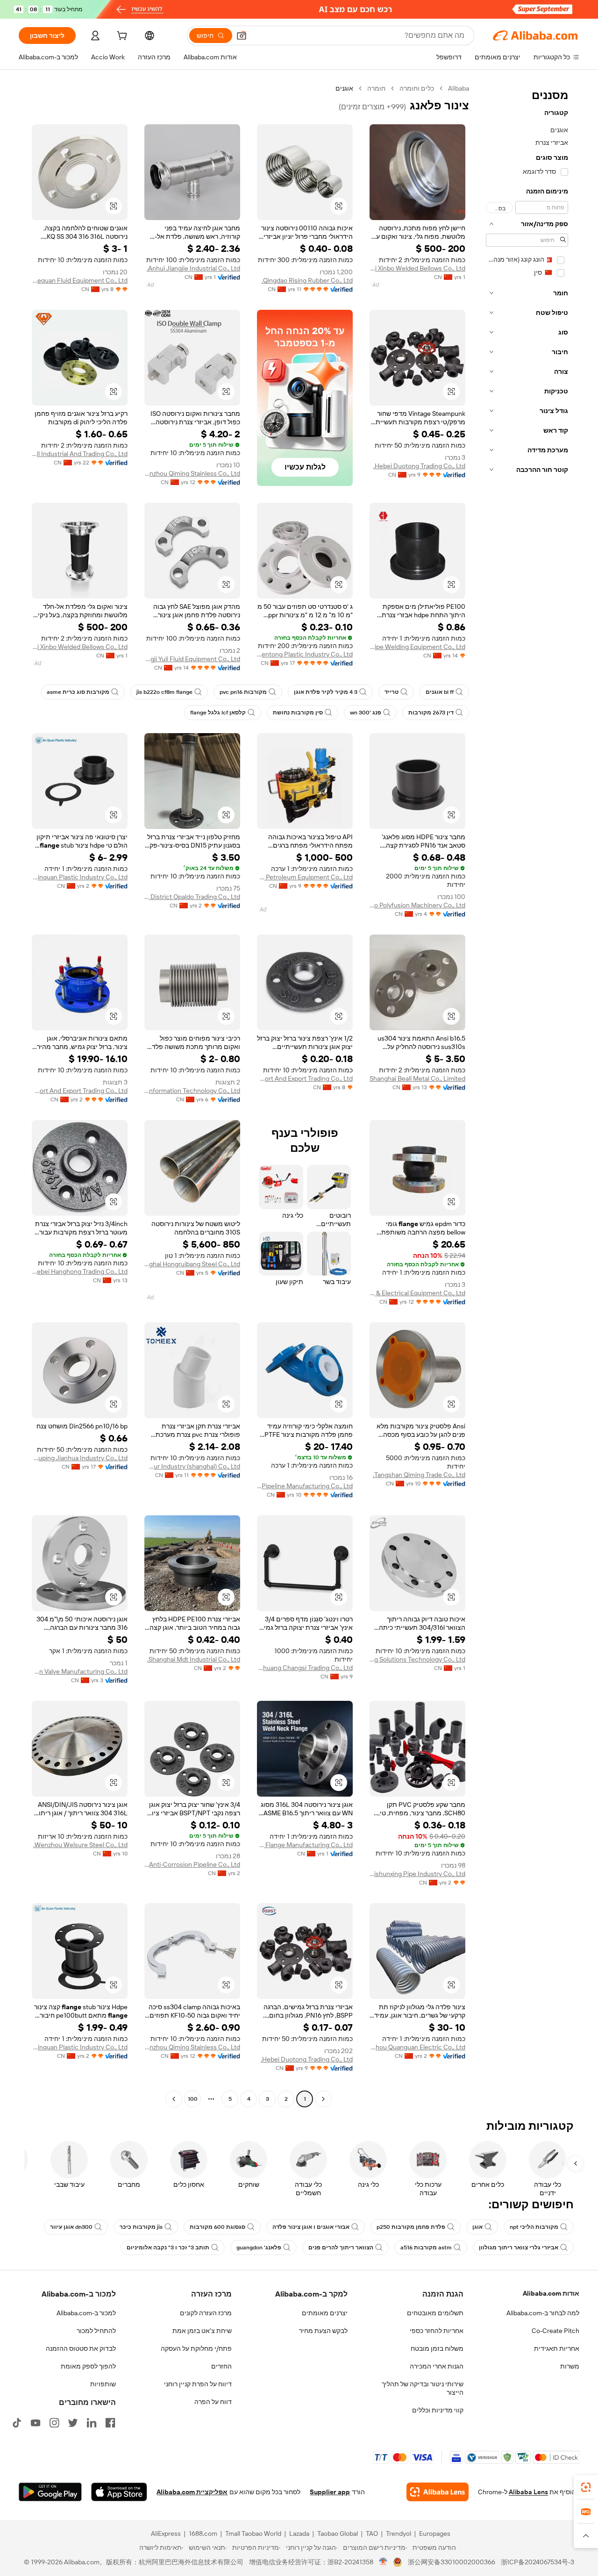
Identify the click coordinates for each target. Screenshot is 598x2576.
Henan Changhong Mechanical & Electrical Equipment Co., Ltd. (417, 1293)
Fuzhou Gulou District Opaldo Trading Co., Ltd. (192, 897)
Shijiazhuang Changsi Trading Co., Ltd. (305, 1668)
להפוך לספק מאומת (88, 2366)
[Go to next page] (174, 2099)
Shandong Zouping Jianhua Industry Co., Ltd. (80, 1458)
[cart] (121, 37)
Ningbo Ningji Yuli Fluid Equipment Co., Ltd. (192, 659)
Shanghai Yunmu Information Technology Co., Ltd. (192, 1091)
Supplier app (330, 2492)
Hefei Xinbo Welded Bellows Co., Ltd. (417, 268)
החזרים (221, 2366)
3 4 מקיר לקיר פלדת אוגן (326, 692)
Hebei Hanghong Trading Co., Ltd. (80, 1271)
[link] (586, 2487)
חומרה (376, 88)
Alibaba (459, 88)
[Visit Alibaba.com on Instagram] (54, 2423)
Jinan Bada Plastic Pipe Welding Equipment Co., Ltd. (417, 647)
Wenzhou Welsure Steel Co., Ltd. (80, 1845)
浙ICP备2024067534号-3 (537, 2562)
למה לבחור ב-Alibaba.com (543, 2313)
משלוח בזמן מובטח (437, 2348)
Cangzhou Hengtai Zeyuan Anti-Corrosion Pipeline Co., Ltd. (192, 1864)
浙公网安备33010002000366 (452, 2562)
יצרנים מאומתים (325, 2313)
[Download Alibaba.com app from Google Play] (50, 2492)
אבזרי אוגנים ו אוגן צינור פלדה (311, 2227)
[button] (242, 36)
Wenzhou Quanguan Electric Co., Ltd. (417, 2047)
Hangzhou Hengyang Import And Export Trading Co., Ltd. (80, 1091)
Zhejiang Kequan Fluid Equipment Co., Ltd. (80, 280)
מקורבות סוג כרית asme (78, 692)
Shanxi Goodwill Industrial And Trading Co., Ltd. (80, 454)
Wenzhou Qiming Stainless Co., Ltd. (192, 473)
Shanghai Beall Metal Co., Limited (417, 1078)
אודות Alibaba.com (551, 2293)
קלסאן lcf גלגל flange (218, 713)
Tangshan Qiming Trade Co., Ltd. (419, 1475)
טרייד (392, 692)
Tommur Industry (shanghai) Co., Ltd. (192, 1466)
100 (193, 2099)
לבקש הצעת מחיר (323, 2331)
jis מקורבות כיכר (141, 2227)
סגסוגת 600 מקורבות (217, 2227)
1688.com (203, 2533)
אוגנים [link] (344, 88)
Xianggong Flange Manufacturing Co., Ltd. (305, 1845)
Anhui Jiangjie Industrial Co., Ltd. (193, 268)
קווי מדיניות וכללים (438, 2410)
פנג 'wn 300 (366, 713)
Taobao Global (338, 2533)
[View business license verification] (383, 2562)
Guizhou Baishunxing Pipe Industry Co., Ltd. (417, 1874)
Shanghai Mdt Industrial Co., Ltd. (194, 1659)
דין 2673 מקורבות (431, 713)
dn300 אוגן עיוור (71, 2227)
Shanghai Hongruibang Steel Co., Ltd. (192, 1264)
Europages (435, 2533)
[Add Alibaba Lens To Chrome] (438, 2492)
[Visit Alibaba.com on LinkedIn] (92, 2423)
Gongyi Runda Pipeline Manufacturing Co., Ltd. (305, 1486)
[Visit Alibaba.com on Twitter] (73, 2423)
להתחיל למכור (96, 2331)
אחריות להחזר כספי (437, 2331)
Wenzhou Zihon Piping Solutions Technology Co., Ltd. (417, 1659)
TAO (372, 2533)
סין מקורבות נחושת (298, 713)
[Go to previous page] (323, 2099)
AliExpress (166, 2533)
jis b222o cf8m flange (164, 692)
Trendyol (399, 2533)
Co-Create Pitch (555, 2331)
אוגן (477, 2227)
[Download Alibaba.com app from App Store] (119, 2492)
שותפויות (103, 2384)
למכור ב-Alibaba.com (86, 2313)
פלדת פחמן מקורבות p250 (411, 2227)
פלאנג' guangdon (259, 2248)
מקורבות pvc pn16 (243, 692)
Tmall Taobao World (253, 2533)
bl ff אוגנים (440, 692)
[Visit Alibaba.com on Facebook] (110, 2423)
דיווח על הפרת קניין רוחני (198, 2384)
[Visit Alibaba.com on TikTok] (17, 2423)
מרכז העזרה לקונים (206, 2313)
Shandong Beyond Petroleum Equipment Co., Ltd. (305, 877)
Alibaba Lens (528, 2492)
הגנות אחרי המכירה (437, 2366)
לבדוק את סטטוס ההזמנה (81, 2348)
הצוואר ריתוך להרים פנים (341, 2248)
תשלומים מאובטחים (435, 2313)
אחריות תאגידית (557, 2348)
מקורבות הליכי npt (534, 2227)
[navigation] (527, 1095)
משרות (570, 2366)
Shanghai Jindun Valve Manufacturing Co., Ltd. (80, 1671)
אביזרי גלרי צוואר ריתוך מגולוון (519, 2248)
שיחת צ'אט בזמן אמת (202, 2331)
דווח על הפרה (213, 2402)
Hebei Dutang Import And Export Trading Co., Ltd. (305, 1078)
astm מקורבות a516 (426, 2248)
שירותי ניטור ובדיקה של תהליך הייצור (423, 2388)
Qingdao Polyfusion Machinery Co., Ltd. (417, 905)
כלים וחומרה (417, 88)
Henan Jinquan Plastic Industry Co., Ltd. (80, 877)
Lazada (299, 2533)
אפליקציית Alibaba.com (192, 2492)
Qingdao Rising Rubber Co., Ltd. (307, 280)
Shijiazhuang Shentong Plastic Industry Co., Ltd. (305, 654)
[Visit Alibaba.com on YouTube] (36, 2423)
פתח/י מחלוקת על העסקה (196, 2348)
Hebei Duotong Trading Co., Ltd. (419, 466)
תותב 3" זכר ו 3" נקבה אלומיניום (168, 2248)
